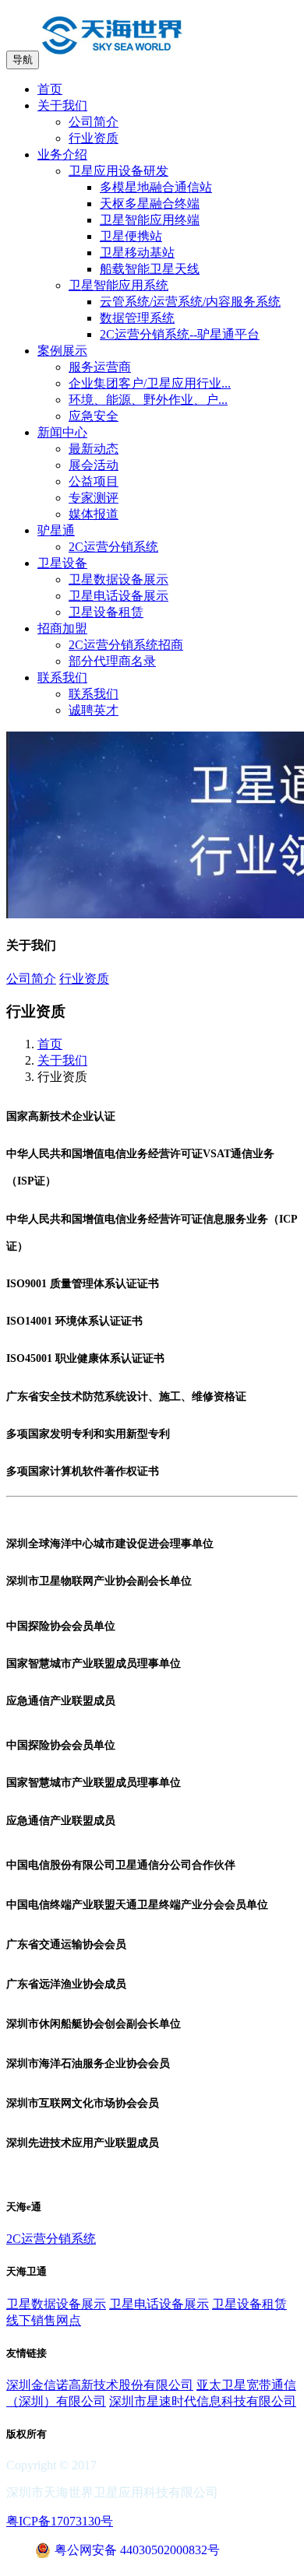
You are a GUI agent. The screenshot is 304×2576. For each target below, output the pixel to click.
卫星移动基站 (137, 253)
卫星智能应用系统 (118, 285)
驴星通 (56, 530)
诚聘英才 (94, 710)
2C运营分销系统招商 (126, 645)
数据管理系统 (137, 318)
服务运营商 (100, 367)
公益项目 (94, 481)
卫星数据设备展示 (118, 579)
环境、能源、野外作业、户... (148, 400)
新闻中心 (62, 432)
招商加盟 (62, 628)
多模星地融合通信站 (156, 187)
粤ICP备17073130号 (60, 2521)
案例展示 (62, 351)
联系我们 (62, 677)
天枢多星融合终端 (150, 204)
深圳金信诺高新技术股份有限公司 (100, 2385)
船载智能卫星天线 (150, 269)
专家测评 (94, 498)
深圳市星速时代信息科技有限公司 (203, 2401)
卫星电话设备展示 (118, 596)
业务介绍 (62, 154)
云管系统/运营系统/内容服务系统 (190, 302)
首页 (50, 89)
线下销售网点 (44, 2320)
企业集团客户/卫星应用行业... (150, 383)
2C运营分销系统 (113, 547)
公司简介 (94, 122)
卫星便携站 (131, 236)
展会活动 (94, 465)
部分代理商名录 (112, 661)
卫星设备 (62, 563)
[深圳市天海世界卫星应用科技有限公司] (112, 59)
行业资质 (94, 138)
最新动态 (94, 449)
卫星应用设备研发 (118, 171)
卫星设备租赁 (106, 612)
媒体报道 (94, 514)
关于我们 (62, 105)
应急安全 (94, 416)
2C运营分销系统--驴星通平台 (180, 334)
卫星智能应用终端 (150, 220)
